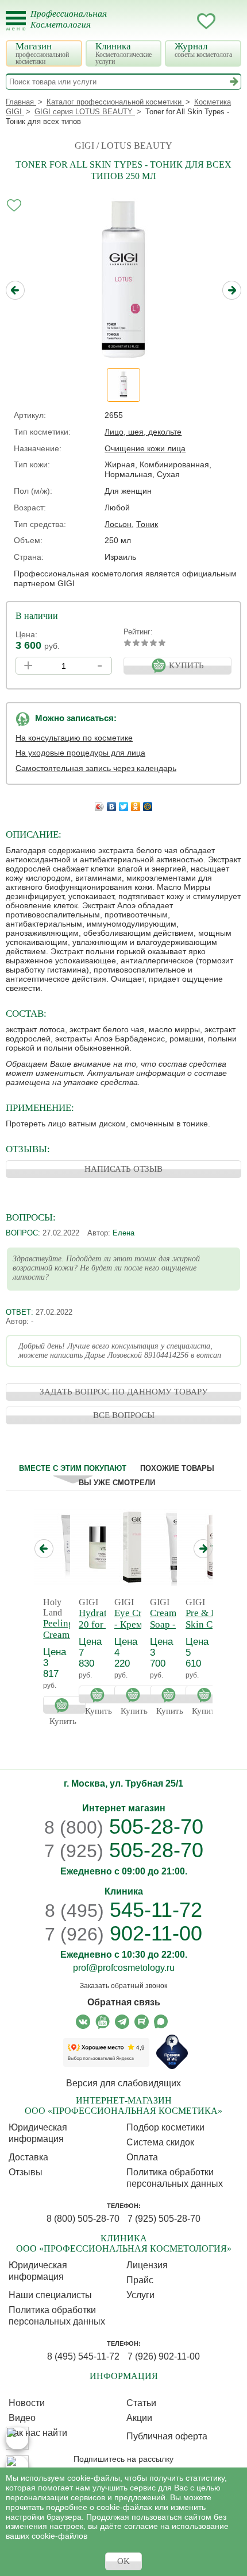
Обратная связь (124, 2002)
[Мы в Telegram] (122, 2022)
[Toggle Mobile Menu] (16, 21)
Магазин (42, 53)
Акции (139, 2418)
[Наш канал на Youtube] (103, 2022)
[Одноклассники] (136, 804)
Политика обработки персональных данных (175, 2178)
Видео (22, 2418)
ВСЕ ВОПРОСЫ (124, 1415)
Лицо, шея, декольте (143, 432)
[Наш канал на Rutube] (142, 2022)
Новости (27, 2403)
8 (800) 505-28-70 (83, 2219)
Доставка (28, 2157)
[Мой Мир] (148, 804)
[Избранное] (206, 23)
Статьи (141, 2403)
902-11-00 (123, 1934)
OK (123, 2561)
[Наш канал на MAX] (161, 2022)
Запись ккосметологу (160, 21)
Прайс (140, 2280)
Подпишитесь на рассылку (123, 2459)
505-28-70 (124, 1827)
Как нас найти (38, 2433)
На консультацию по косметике (74, 738)
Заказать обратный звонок (123, 1986)
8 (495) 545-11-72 (83, 2356)
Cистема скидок (160, 2142)
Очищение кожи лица (145, 448)
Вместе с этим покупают (73, 1468)
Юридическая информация (38, 2133)
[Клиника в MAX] (17, 2438)
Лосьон (118, 524)
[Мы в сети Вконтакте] (83, 2022)
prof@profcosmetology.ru (124, 1968)
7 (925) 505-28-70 (164, 2219)
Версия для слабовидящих (123, 2083)
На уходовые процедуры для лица (80, 753)
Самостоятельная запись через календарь (96, 768)
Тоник (147, 524)
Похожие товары (177, 1468)
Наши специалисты (50, 2295)
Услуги (140, 2295)
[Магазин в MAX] (17, 2467)
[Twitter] (124, 804)
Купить (64, 1705)
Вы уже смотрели (117, 1483)
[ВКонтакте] (112, 804)
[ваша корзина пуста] (229, 21)
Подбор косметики (165, 2127)
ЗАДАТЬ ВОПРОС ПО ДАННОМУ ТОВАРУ (124, 1392)
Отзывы (26, 2172)
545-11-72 (123, 1910)
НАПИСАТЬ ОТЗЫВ (123, 1169)
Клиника (123, 53)
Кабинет (183, 21)
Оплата (142, 2157)
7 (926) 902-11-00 (164, 2356)
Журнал (203, 50)
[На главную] (76, 26)
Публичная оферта (167, 2436)
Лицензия (147, 2265)
